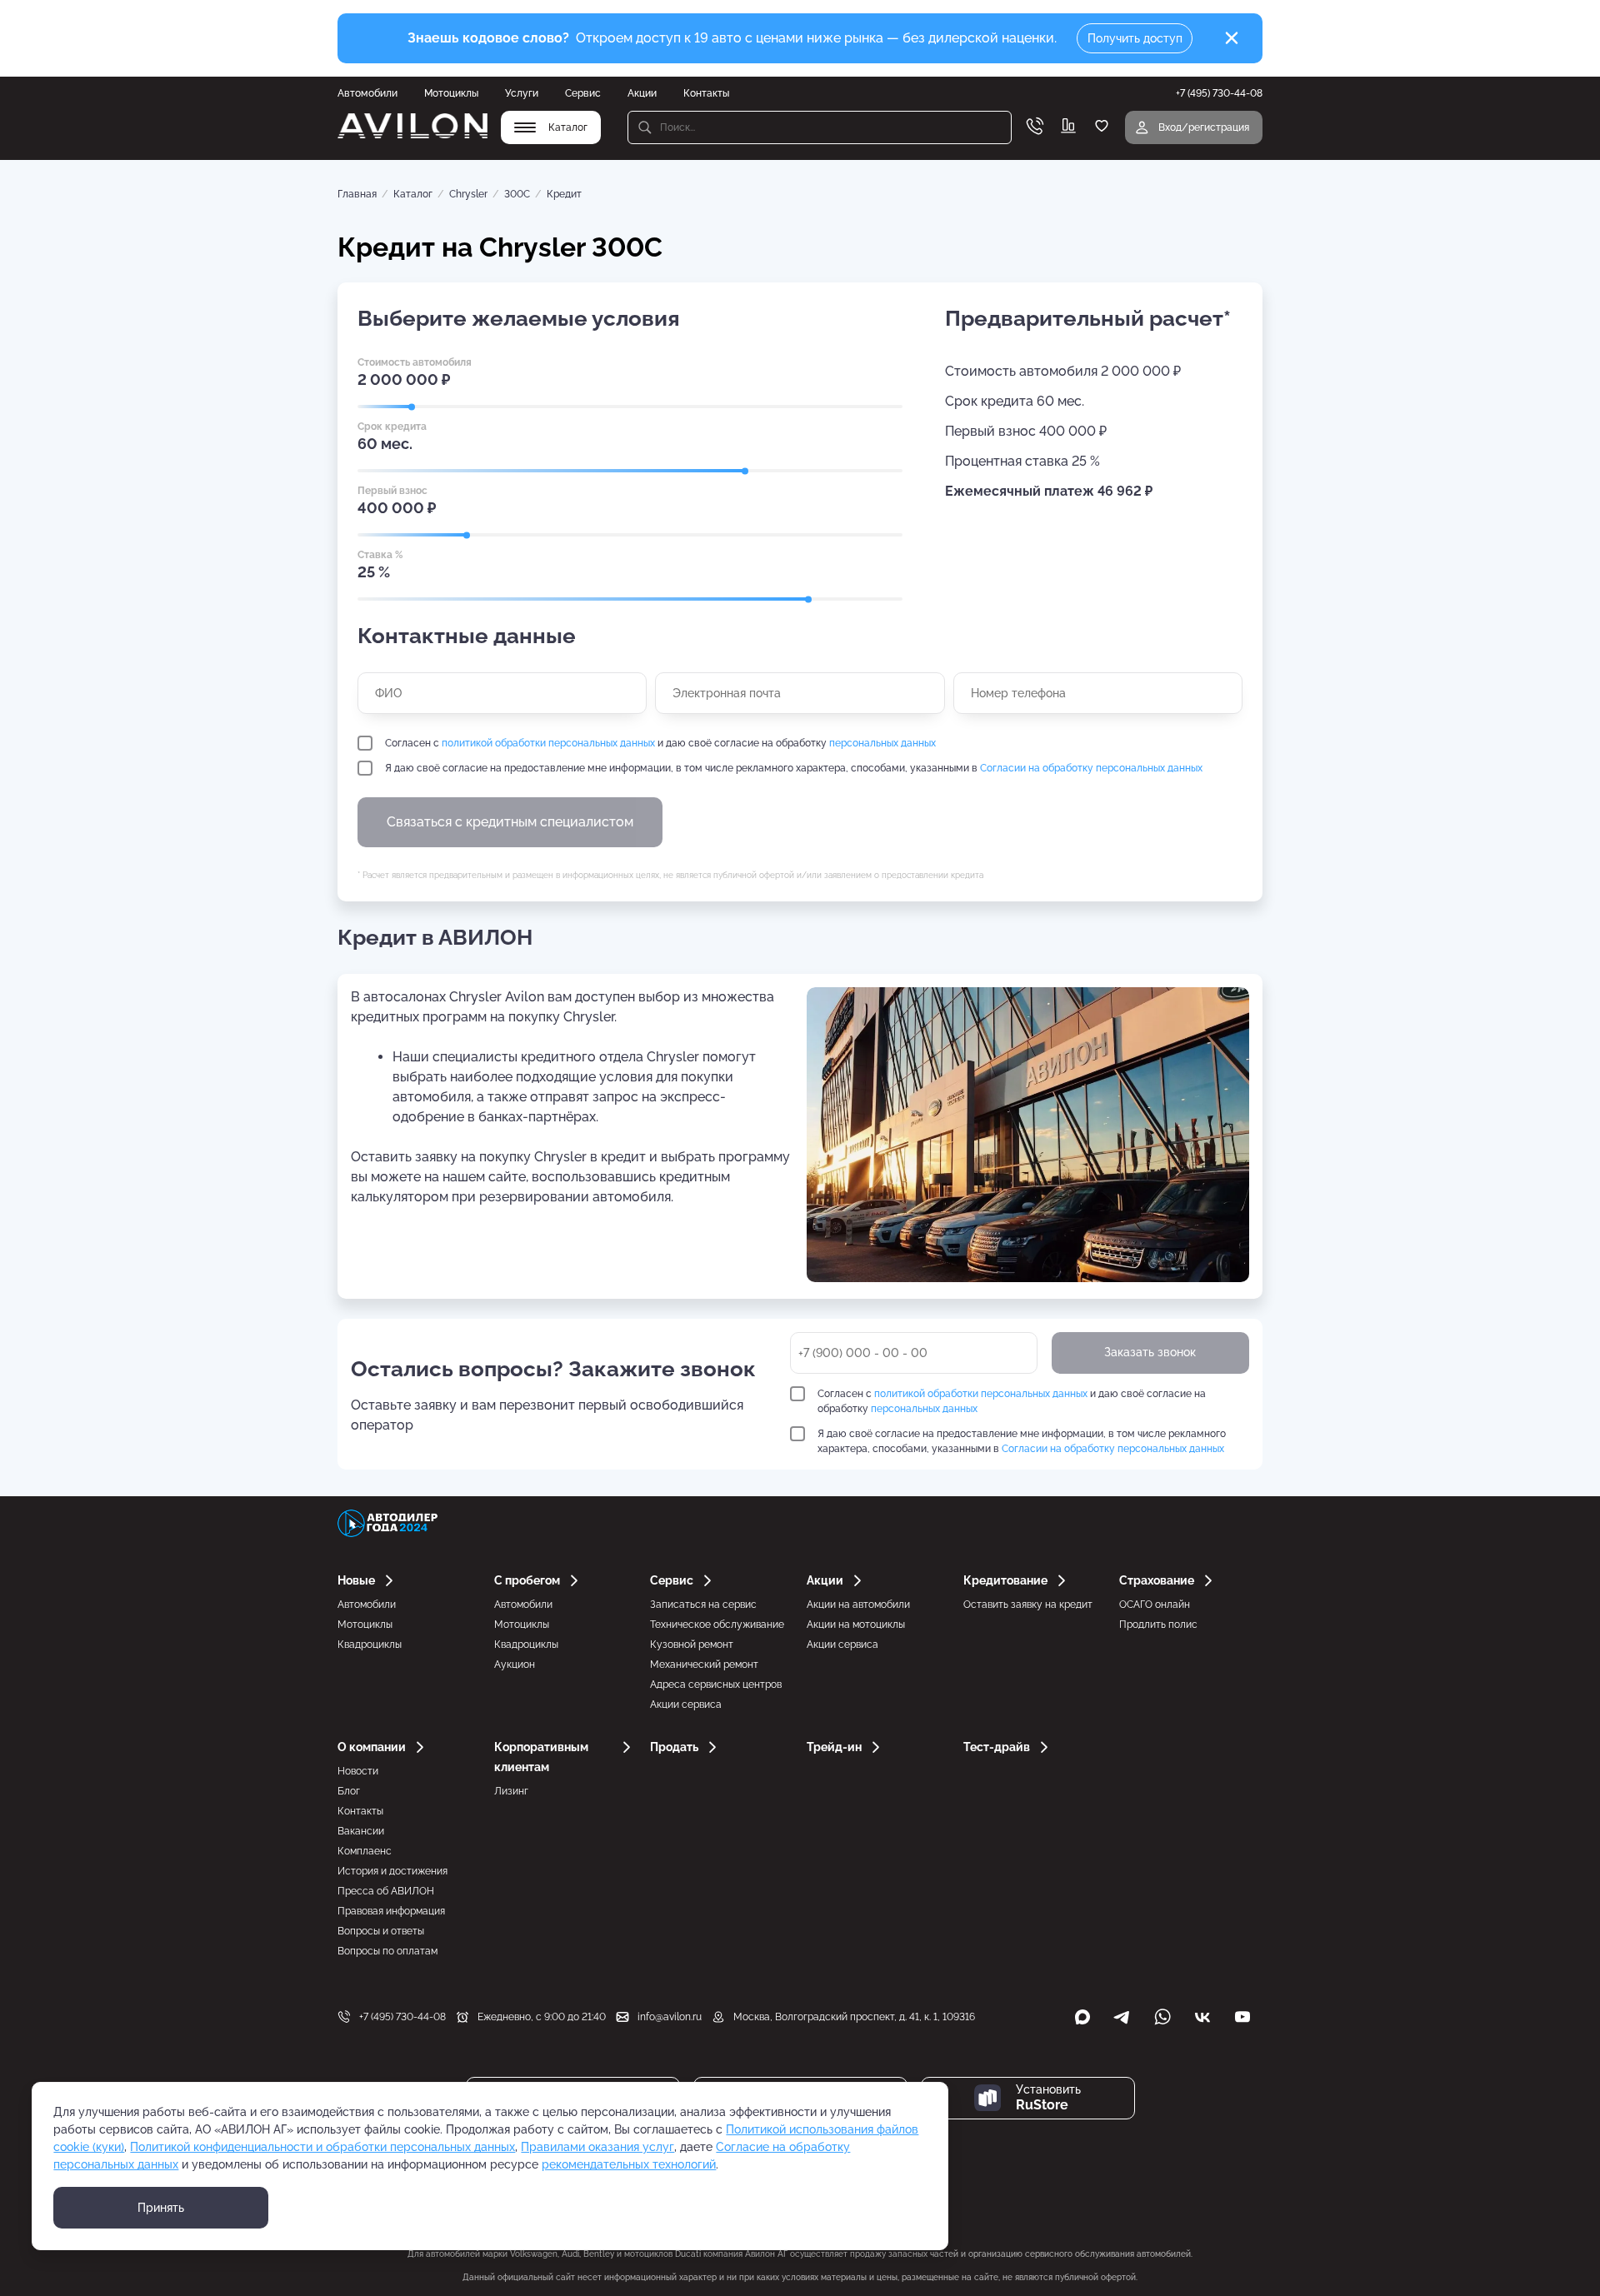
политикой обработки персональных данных (548, 743)
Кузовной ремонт (692, 1645)
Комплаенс (365, 1851)
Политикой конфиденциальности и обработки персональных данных (322, 2147)
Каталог (413, 194)
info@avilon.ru (670, 2017)
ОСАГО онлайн (1155, 1605)
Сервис (583, 93)
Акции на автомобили (858, 1605)
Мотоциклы (451, 93)
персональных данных (882, 743)
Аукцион (515, 1665)
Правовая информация (391, 1911)
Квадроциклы (370, 1645)
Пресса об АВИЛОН (386, 1891)
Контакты (706, 93)
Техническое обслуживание (717, 1625)
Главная (357, 194)
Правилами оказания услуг (597, 2147)
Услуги (522, 93)
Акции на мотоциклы (856, 1625)
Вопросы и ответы (381, 1931)
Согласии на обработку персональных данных (1091, 768)
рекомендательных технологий (629, 2164)
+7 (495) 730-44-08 (402, 2017)
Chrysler (468, 194)
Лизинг (511, 1791)
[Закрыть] (1232, 38)
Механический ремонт (704, 1665)
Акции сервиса (686, 1705)
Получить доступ (1135, 38)
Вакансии (361, 1831)
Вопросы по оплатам (387, 1951)
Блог (349, 1791)
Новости (358, 1771)
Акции (642, 93)
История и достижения (392, 1871)
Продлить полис (1158, 1625)
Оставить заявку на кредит (1028, 1605)
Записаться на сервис (703, 1605)
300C (517, 194)
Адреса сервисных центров (716, 1685)
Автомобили (367, 93)
